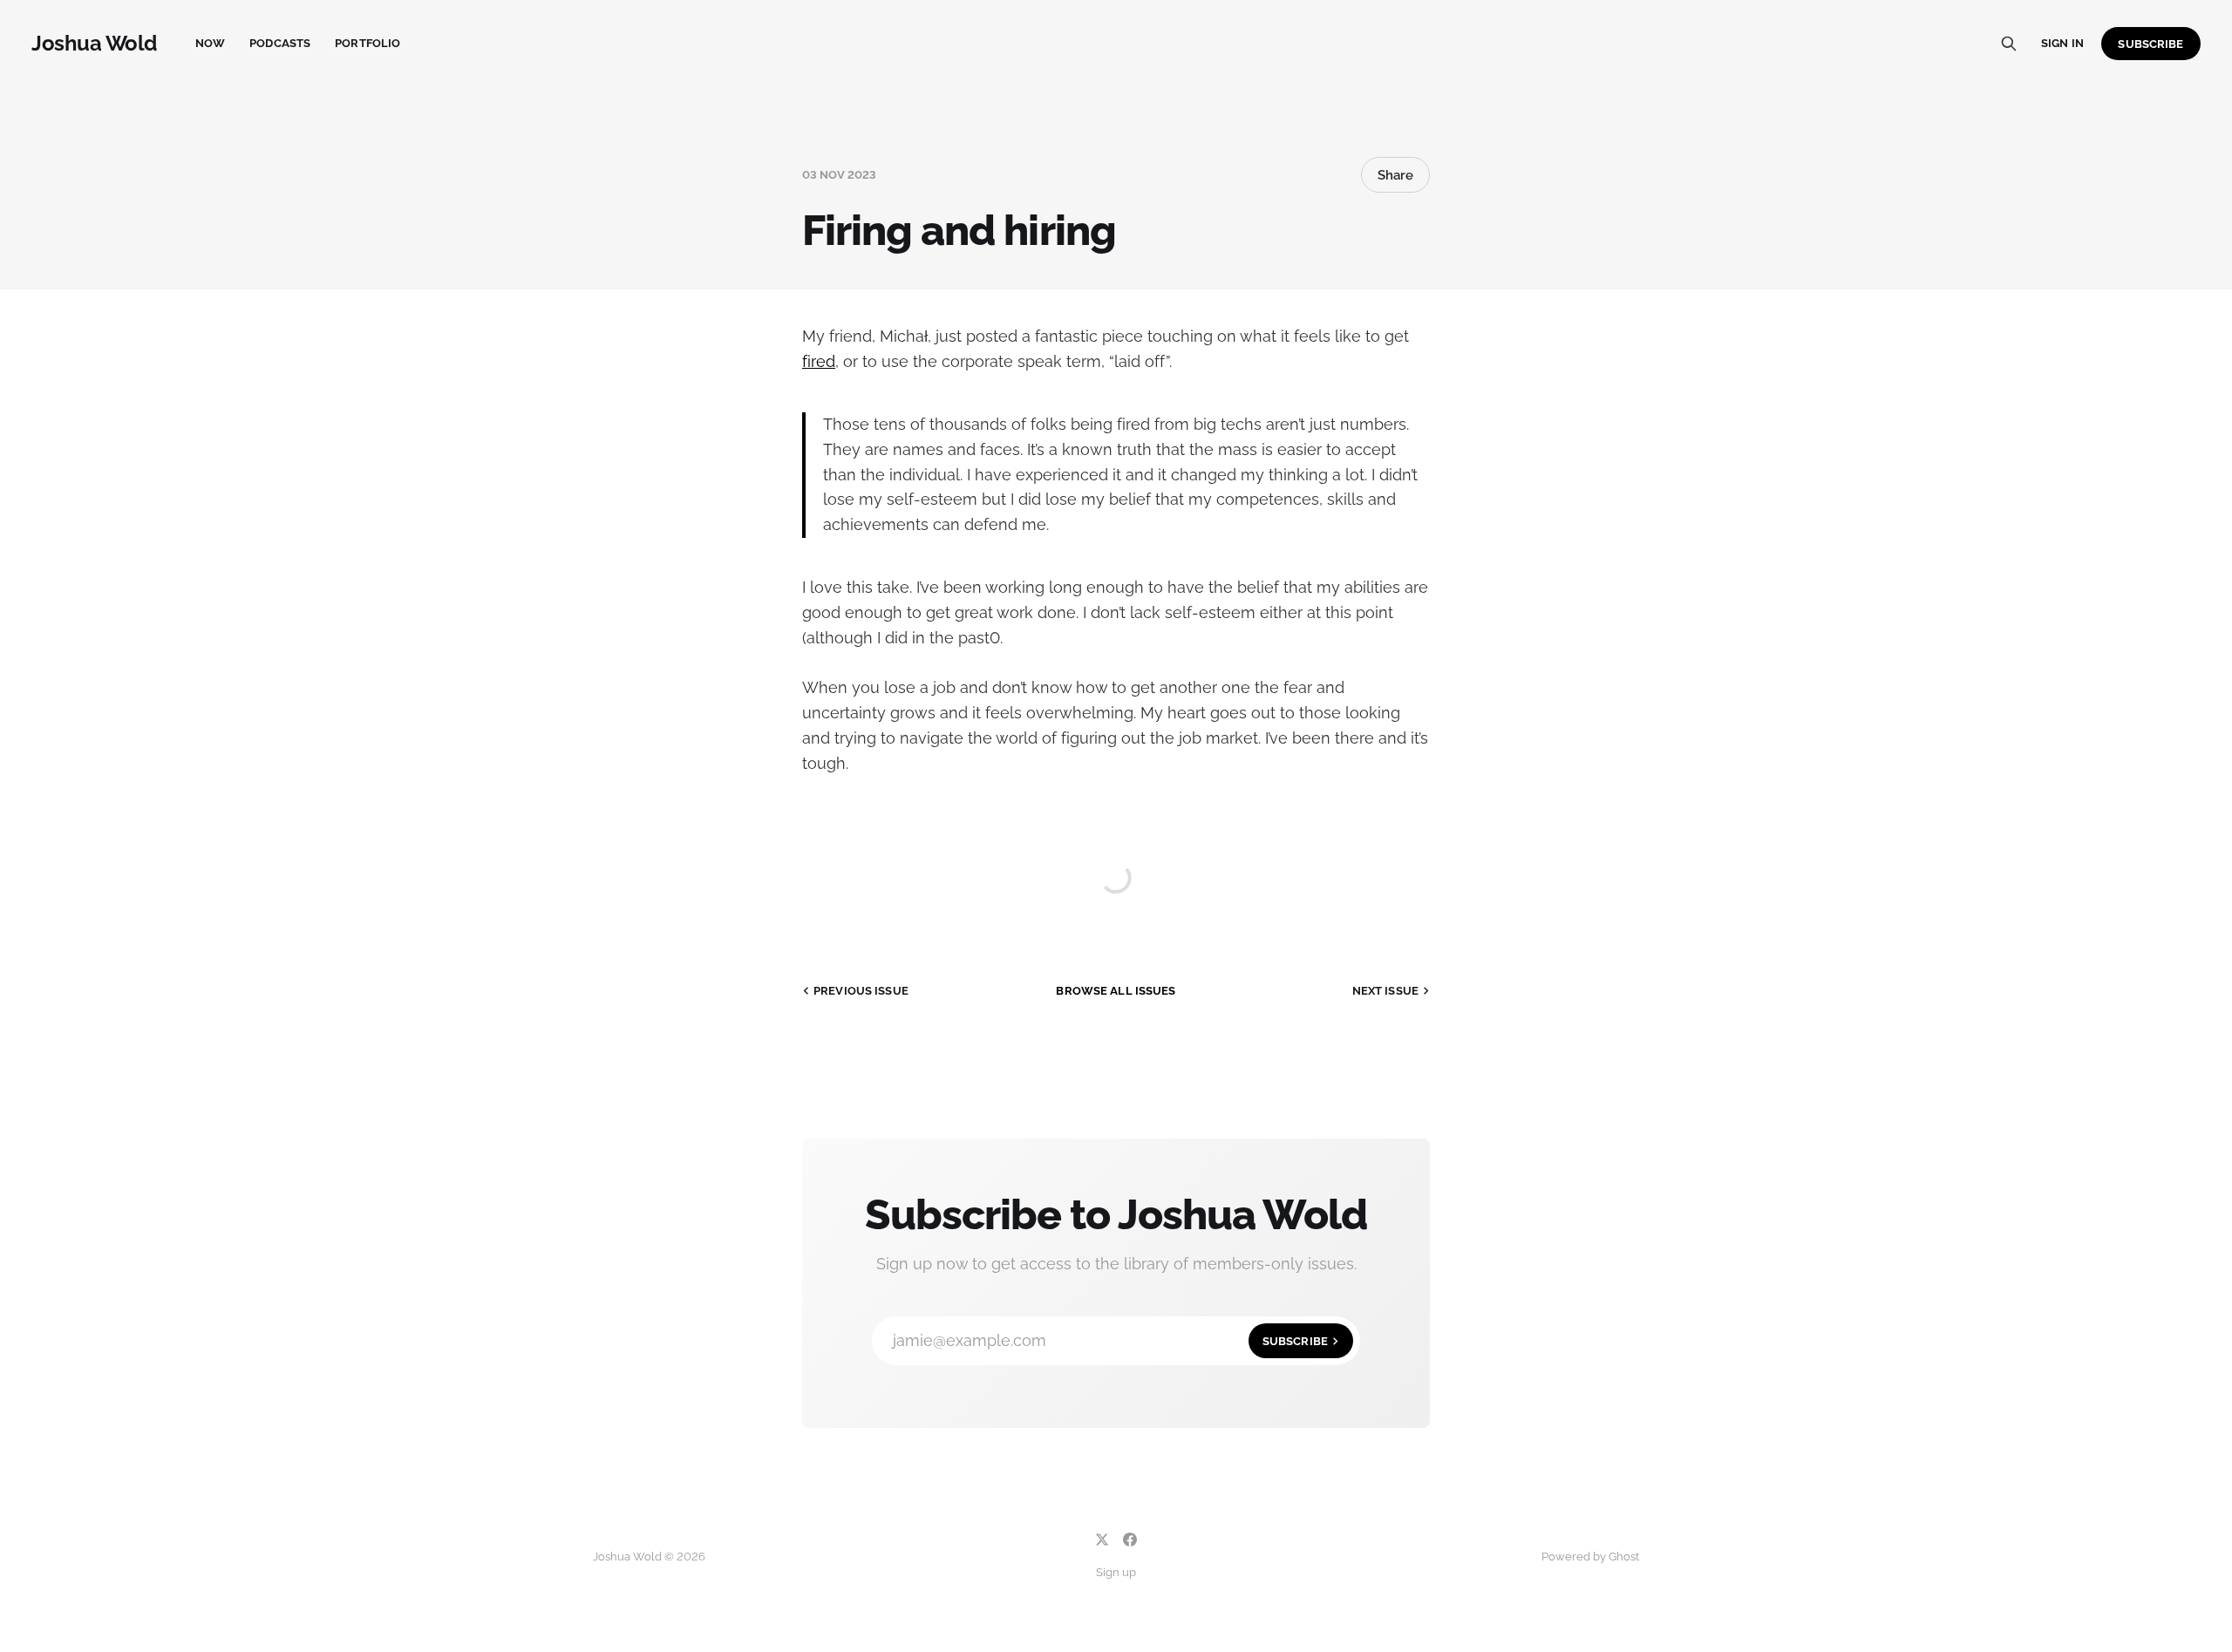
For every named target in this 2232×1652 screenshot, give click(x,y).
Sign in (2062, 43)
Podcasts (280, 43)
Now (210, 43)
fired (819, 361)
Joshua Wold (94, 44)
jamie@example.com (1110, 1340)
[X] (1102, 1540)
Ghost (1624, 1557)
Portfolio (367, 43)
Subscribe (2150, 44)
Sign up (1116, 1572)
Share (1395, 175)
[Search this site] (2009, 44)
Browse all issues (1116, 991)
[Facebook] (1130, 1540)
